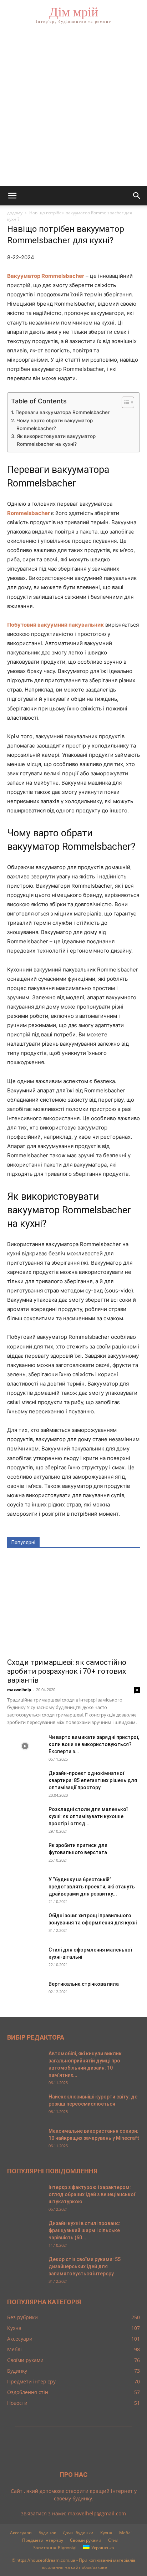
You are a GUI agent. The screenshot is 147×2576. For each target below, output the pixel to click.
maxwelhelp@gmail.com (97, 2513)
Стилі (114, 2540)
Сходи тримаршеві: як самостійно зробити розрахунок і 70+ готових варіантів (67, 1671)
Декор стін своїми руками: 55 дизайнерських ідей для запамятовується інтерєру (85, 2266)
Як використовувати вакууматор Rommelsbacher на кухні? (56, 440)
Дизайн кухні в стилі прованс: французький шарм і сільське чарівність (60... (84, 2230)
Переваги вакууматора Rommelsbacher (62, 412)
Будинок (47, 2533)
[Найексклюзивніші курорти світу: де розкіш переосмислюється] (25, 2106)
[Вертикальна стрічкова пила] (25, 1993)
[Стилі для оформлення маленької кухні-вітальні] (25, 1959)
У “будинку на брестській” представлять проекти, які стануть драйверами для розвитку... (92, 1887)
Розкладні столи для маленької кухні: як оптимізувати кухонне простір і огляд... (88, 1816)
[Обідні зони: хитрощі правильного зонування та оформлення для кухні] (25, 1924)
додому (15, 213)
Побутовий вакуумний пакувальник (55, 625)
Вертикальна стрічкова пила (84, 1984)
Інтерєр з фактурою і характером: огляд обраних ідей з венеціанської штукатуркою (92, 2194)
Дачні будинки (78, 2533)
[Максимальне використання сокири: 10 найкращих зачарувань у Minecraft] (25, 2140)
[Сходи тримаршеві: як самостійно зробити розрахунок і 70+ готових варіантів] (73, 1605)
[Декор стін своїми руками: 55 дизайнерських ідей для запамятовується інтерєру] (25, 2268)
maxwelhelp (19, 1690)
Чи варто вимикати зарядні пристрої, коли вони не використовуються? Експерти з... (94, 1744)
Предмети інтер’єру (43, 2540)
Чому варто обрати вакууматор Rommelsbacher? (55, 424)
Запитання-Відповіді (55, 2548)
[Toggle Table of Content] (124, 402)
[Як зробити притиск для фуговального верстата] (25, 1854)
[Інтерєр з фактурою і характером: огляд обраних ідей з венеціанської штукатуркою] (25, 2196)
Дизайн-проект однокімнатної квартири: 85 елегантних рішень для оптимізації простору (93, 1780)
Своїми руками (86, 2540)
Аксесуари (21, 2533)
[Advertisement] (73, 109)
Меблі (125, 2533)
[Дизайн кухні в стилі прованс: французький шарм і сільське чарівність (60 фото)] (25, 2232)
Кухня (106, 2533)
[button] (12, 196)
